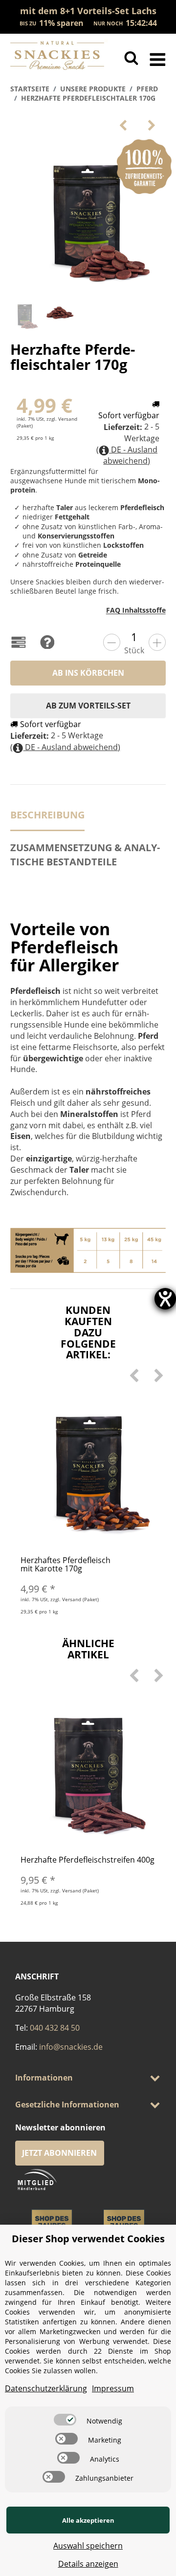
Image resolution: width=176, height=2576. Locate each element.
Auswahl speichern (88, 2546)
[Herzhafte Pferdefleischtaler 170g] (88, 217)
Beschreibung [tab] (47, 815)
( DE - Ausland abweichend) (127, 455)
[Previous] (134, 1375)
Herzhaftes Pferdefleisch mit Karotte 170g (66, 1565)
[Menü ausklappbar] (158, 58)
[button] (88, 2078)
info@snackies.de (71, 2047)
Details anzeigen (88, 2564)
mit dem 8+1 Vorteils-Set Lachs (88, 11)
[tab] (88, 859)
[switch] (65, 2420)
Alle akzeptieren (88, 2520)
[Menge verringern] (112, 642)
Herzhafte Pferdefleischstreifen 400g (88, 1860)
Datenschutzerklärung (46, 2388)
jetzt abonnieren (59, 2153)
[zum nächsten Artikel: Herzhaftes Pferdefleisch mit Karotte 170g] (152, 125)
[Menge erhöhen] (157, 642)
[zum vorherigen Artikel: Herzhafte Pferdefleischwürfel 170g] (123, 125)
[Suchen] (131, 58)
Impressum (113, 2388)
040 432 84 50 (55, 2028)
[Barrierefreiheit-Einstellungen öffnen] (165, 1299)
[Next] (159, 1375)
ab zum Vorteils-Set (88, 706)
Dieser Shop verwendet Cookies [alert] (88, 2239)
